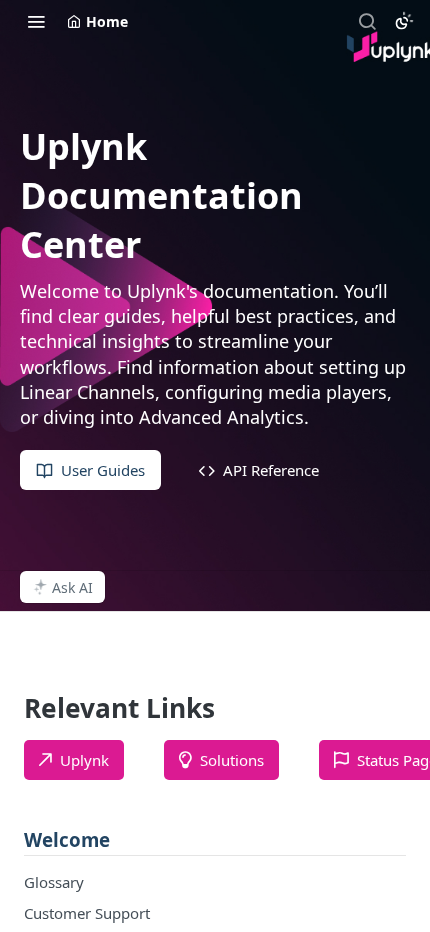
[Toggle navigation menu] (36, 21)
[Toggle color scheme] (404, 21)
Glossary (54, 882)
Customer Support (87, 913)
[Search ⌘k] (367, 21)
